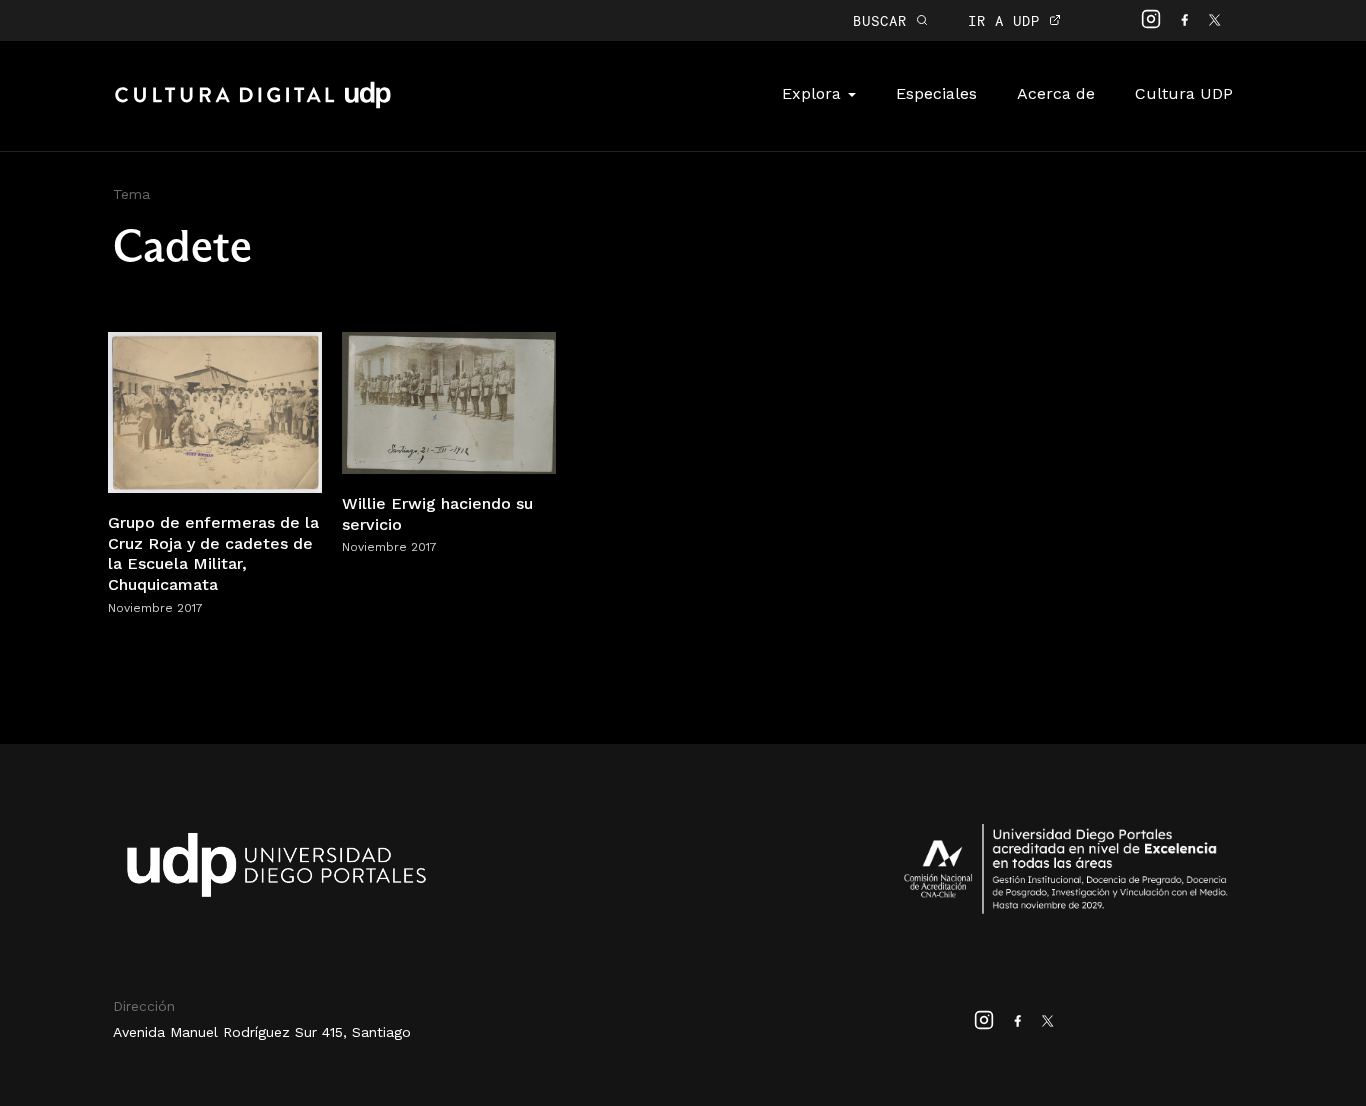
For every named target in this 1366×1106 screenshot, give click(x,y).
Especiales (936, 93)
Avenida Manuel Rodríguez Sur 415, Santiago (262, 1032)
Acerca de (1056, 93)
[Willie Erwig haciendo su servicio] (449, 401)
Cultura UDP (1184, 93)
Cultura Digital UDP (253, 106)
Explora (814, 93)
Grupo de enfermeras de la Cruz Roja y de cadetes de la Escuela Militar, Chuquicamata (213, 553)
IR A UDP (1008, 20)
